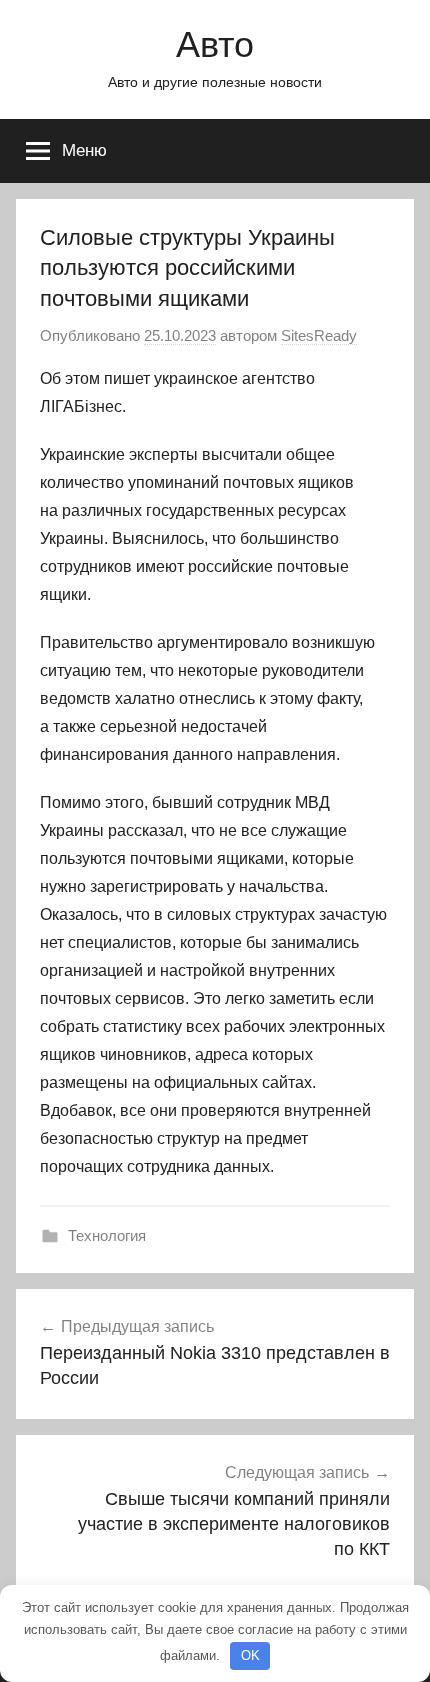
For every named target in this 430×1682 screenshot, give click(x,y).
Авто (215, 44)
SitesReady (319, 335)
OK (250, 1655)
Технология (107, 1235)
